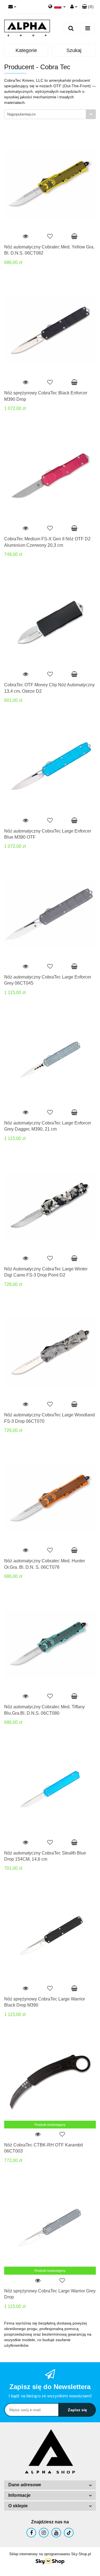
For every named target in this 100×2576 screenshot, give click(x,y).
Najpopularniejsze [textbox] (21, 114)
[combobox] (50, 114)
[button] (88, 7)
